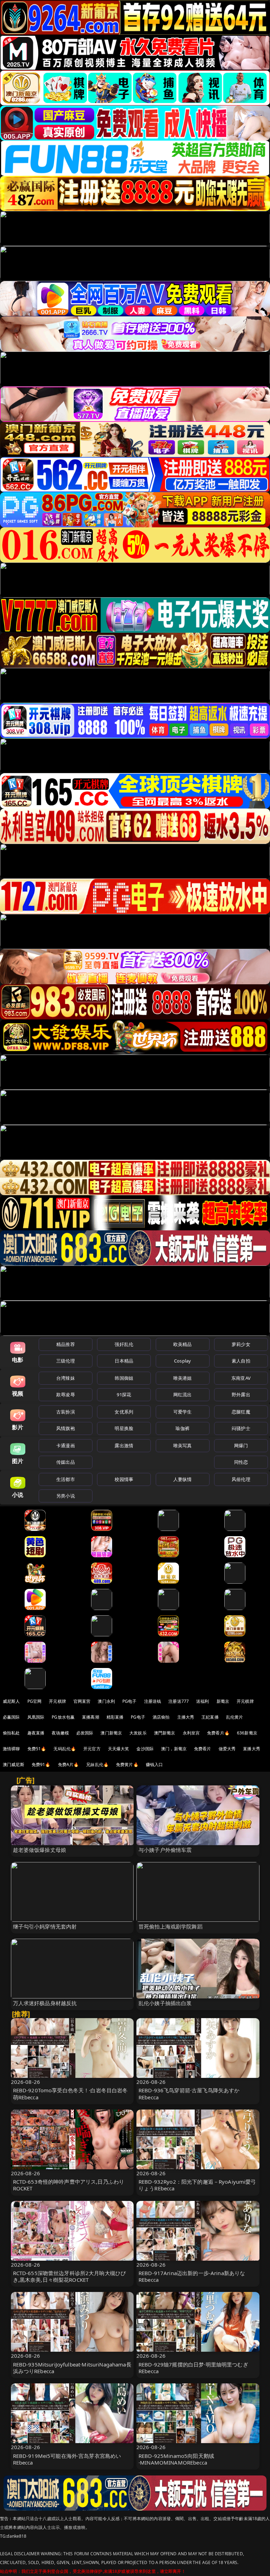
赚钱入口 (155, 1764)
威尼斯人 (11, 1701)
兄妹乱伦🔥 (97, 1764)
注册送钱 (153, 1701)
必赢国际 (11, 1717)
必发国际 (85, 1733)
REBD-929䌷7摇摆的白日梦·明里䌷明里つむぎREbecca (193, 2368)
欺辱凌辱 (66, 1395)
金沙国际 (145, 1749)
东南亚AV (241, 1378)
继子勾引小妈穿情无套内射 (45, 1926)
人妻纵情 (183, 1479)
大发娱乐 (138, 1733)
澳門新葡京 (165, 1733)
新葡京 (223, 1701)
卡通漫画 (66, 1445)
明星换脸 (124, 1428)
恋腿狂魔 (241, 1412)
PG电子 (130, 1701)
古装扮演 (66, 1412)
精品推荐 (66, 1344)
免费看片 (203, 1749)
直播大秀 (252, 1749)
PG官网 (35, 1701)
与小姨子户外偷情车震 (165, 1850)
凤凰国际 (36, 1717)
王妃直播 (210, 1717)
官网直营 (82, 1701)
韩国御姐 (124, 1378)
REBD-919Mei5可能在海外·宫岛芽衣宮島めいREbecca (67, 2459)
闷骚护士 (241, 1428)
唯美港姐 (183, 1378)
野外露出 (241, 1395)
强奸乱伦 (124, 1344)
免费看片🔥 (218, 1733)
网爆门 (241, 1445)
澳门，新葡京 (174, 1749)
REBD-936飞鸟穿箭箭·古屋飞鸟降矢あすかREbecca (189, 2094)
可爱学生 (183, 1412)
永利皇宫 (191, 1733)
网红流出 (183, 1395)
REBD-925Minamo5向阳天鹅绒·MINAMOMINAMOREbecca (176, 2459)
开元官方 (92, 1749)
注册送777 (179, 1701)
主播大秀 (186, 1717)
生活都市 (66, 1479)
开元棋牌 (57, 1701)
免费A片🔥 (69, 1764)
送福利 (202, 1701)
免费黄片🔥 (127, 1764)
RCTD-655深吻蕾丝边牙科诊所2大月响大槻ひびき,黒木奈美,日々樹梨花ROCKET (70, 2276)
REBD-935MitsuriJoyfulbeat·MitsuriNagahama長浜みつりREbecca (72, 2368)
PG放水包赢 (63, 1717)
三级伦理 (66, 1361)
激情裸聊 (11, 1749)
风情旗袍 (66, 1428)
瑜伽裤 (182, 1428)
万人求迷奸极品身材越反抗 (45, 2003)
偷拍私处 (11, 1733)
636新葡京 (247, 1733)
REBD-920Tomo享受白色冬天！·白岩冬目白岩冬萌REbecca (70, 2094)
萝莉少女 (241, 1344)
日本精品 (124, 1361)
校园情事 (124, 1479)
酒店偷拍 (161, 1717)
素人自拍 (241, 1361)
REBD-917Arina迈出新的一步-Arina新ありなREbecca (192, 2276)
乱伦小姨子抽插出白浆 (165, 2003)
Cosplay (182, 1361)
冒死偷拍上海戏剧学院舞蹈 (171, 1926)
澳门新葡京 (111, 1733)
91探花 (124, 1395)
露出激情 (124, 1445)
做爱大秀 (227, 1749)
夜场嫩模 (60, 1733)
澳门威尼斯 (14, 1764)
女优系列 (124, 1412)
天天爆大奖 (119, 1749)
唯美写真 (183, 1445)
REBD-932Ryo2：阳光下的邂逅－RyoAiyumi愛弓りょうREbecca (197, 2185)
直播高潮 (91, 1717)
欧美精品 (183, 1344)
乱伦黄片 (235, 1717)
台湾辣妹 (66, 1378)
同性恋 (241, 1462)
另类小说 (66, 1496)
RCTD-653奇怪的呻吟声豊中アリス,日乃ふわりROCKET (69, 2185)
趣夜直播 (36, 1733)
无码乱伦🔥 (65, 1749)
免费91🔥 (41, 1764)
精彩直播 (115, 1717)
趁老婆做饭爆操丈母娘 (40, 1850)
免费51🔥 (37, 1749)
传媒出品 (66, 1462)
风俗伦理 (241, 1479)
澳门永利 (106, 1701)
